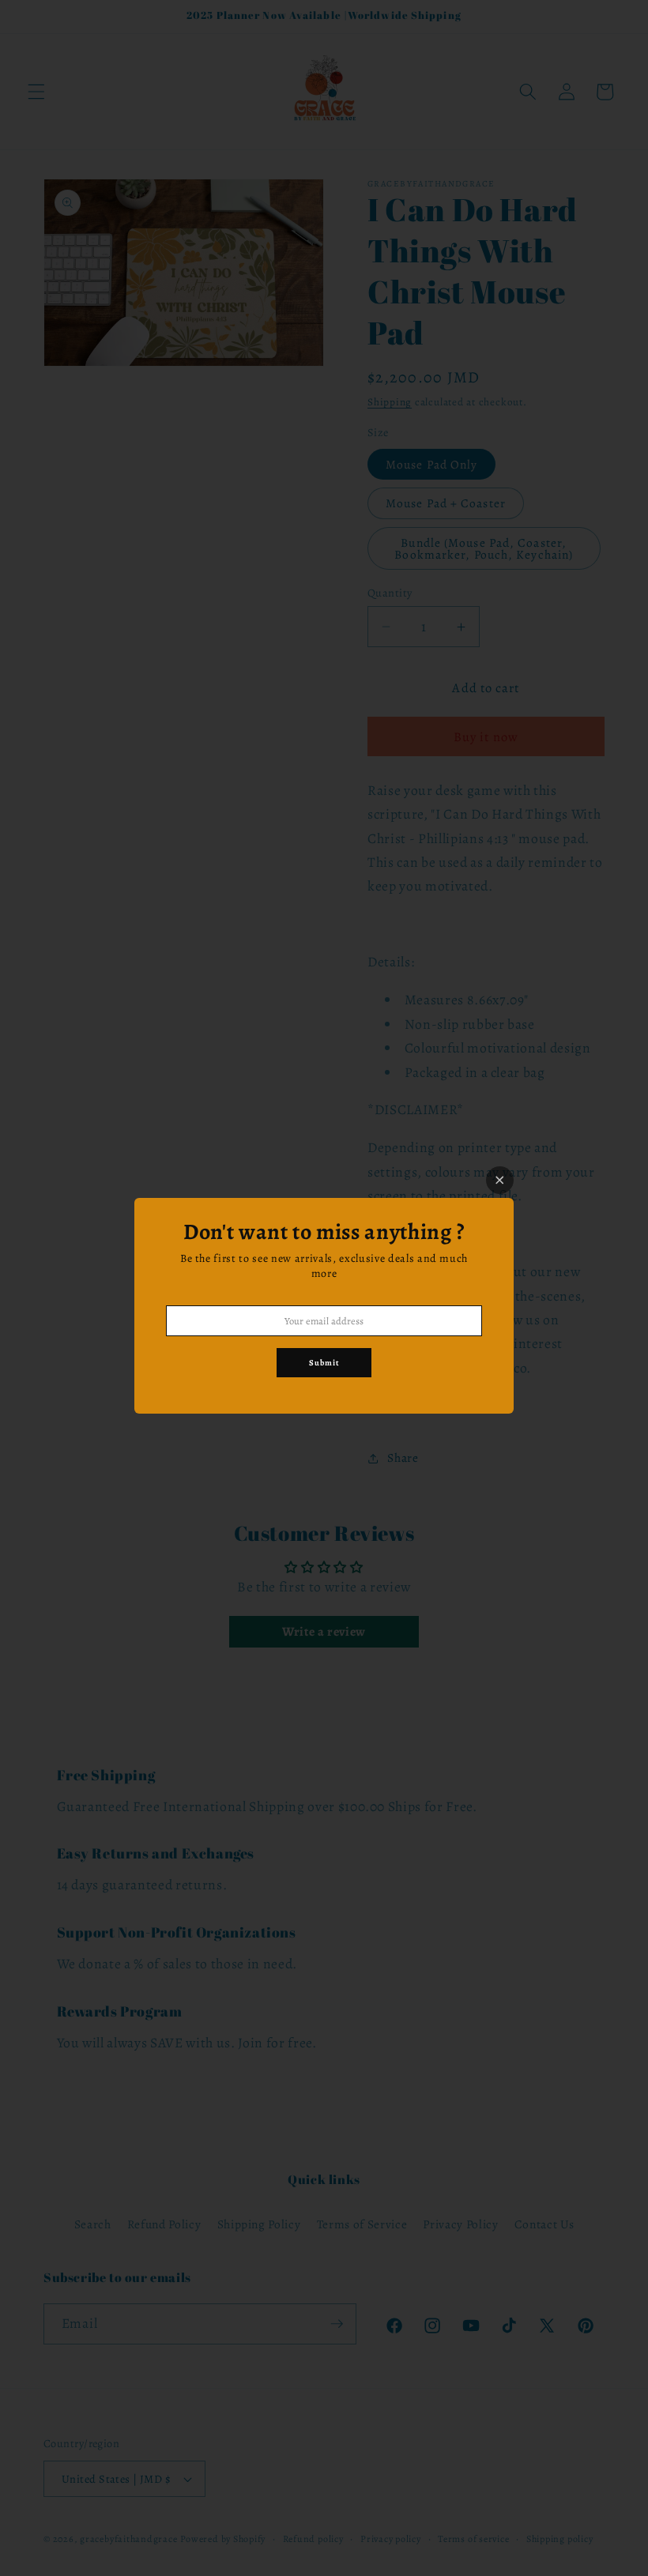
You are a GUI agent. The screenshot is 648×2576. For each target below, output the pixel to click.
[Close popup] (500, 1180)
